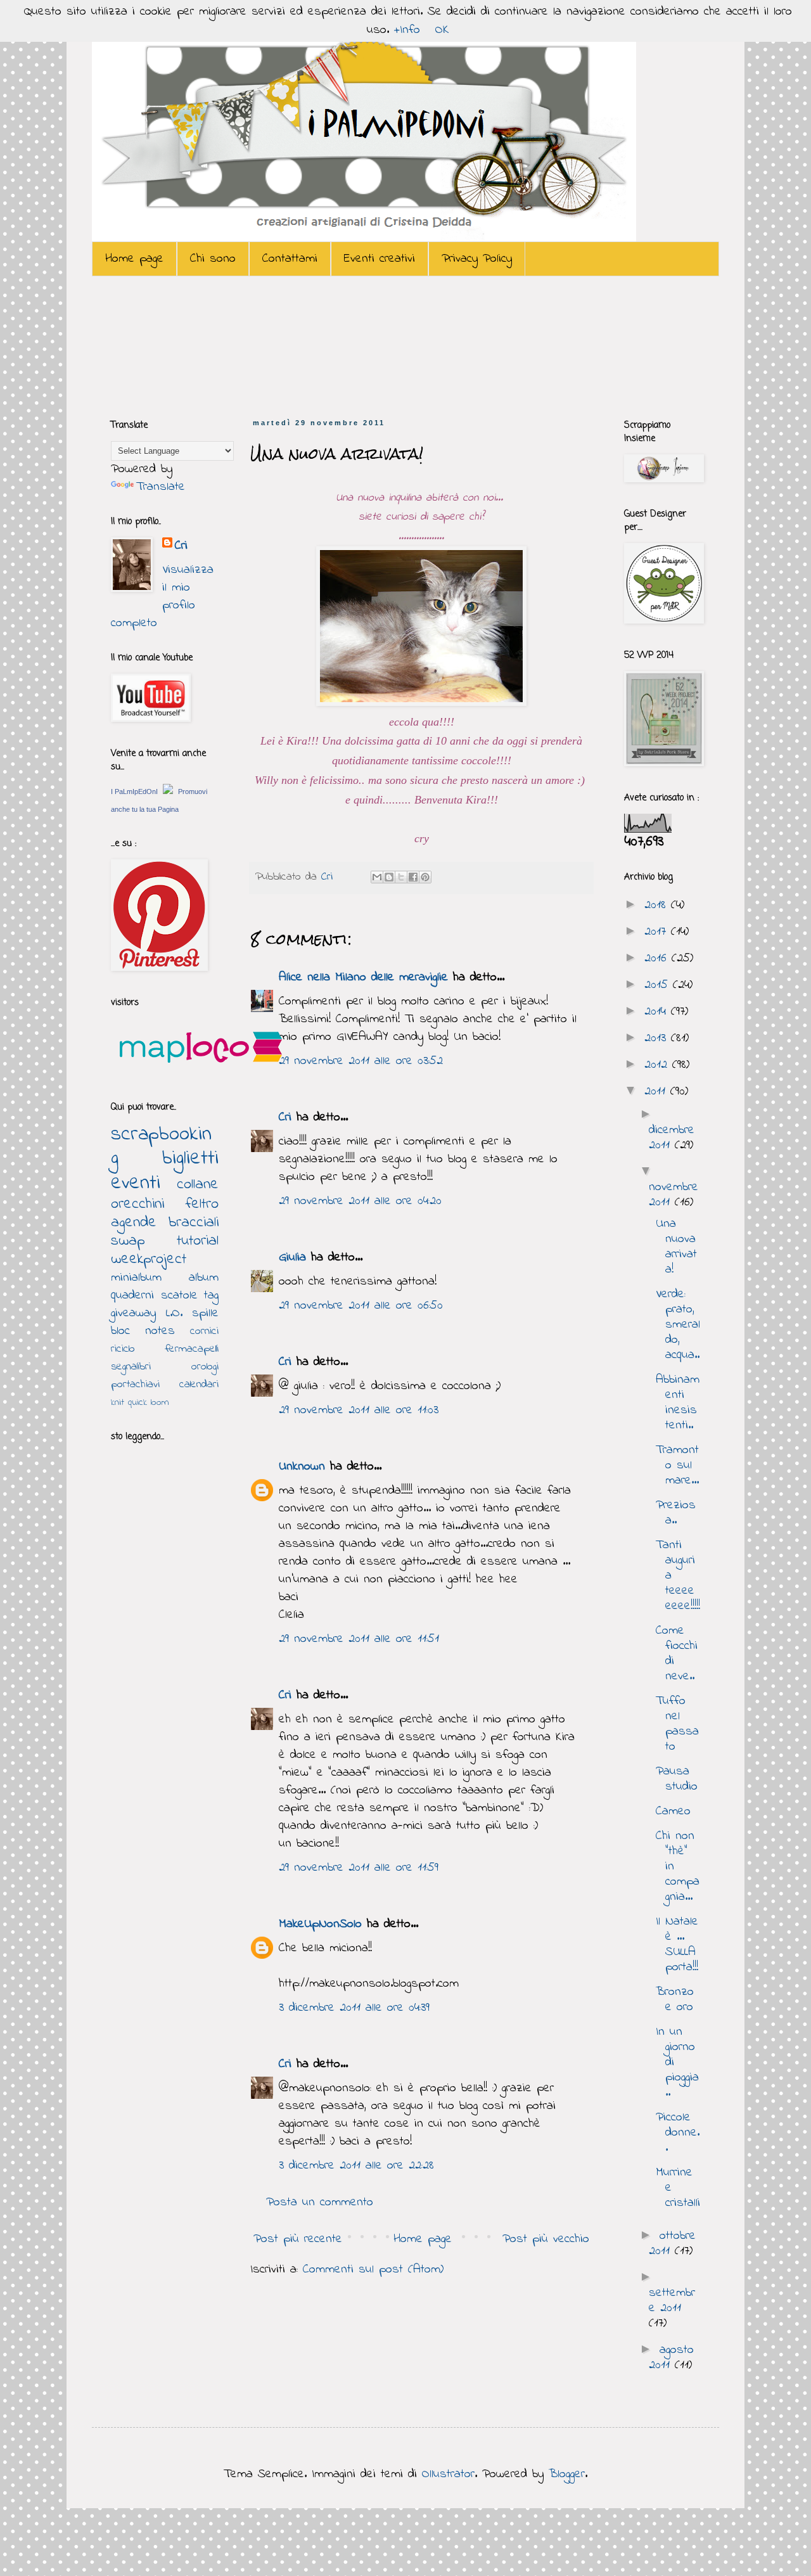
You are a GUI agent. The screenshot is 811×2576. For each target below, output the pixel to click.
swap (128, 1241)
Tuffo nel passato (677, 1724)
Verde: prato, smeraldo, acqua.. (678, 1325)
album (204, 1278)
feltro (202, 1204)
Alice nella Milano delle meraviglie (363, 977)
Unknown (302, 1467)
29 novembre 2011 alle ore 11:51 (359, 1639)
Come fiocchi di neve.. (677, 1654)
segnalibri (131, 1367)
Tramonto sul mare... (677, 1465)
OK (442, 30)
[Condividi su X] (401, 877)
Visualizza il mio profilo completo (162, 597)
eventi (136, 1183)
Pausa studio (677, 1779)
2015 (659, 985)
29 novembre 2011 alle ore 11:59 (359, 1868)
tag (211, 1296)
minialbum (136, 1278)
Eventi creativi (380, 259)
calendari (199, 1385)
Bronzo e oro (675, 2000)
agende (134, 1223)
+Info (407, 30)
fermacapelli (192, 1349)
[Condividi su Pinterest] (425, 877)
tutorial (198, 1241)
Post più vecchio (546, 2239)
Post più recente (298, 2239)
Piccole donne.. (678, 2133)
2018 (658, 905)
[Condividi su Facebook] (413, 877)
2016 (658, 958)
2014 (658, 1012)
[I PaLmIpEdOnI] (168, 791)
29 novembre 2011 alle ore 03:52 (361, 1061)
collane (198, 1185)
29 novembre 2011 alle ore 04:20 (360, 1201)
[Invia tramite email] (377, 877)
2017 (658, 932)
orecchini (137, 1204)
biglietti (190, 1159)
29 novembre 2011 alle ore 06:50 (361, 1306)
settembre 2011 (672, 2301)
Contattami (290, 259)
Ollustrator (448, 2474)
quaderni (132, 1296)
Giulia (292, 1258)
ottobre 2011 (672, 2244)
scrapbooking (161, 1147)
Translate (161, 487)
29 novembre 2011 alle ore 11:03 (359, 1410)
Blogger (567, 2474)
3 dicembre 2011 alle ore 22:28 (356, 2166)
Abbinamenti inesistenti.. (678, 1403)
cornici (204, 1331)
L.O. (174, 1313)
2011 (657, 1092)
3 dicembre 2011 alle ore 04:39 (354, 2008)
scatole (179, 1296)
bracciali (194, 1223)
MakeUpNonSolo (320, 1924)
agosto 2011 (671, 2358)
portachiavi (135, 1385)
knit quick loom (140, 1402)
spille (205, 1313)
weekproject (149, 1259)
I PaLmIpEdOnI (134, 791)
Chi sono (213, 259)
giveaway (133, 1313)
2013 (658, 1038)
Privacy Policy (477, 259)
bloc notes (143, 1331)
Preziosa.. (676, 1513)
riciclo (123, 1349)
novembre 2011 (674, 1195)
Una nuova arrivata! (676, 1247)
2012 (658, 1065)
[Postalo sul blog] (389, 877)
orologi (205, 1367)
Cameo (673, 1811)
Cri (329, 877)
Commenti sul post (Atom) (373, 2270)
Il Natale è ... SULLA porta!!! (677, 1945)
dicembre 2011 (672, 1138)
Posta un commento (320, 2202)
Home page (134, 259)
